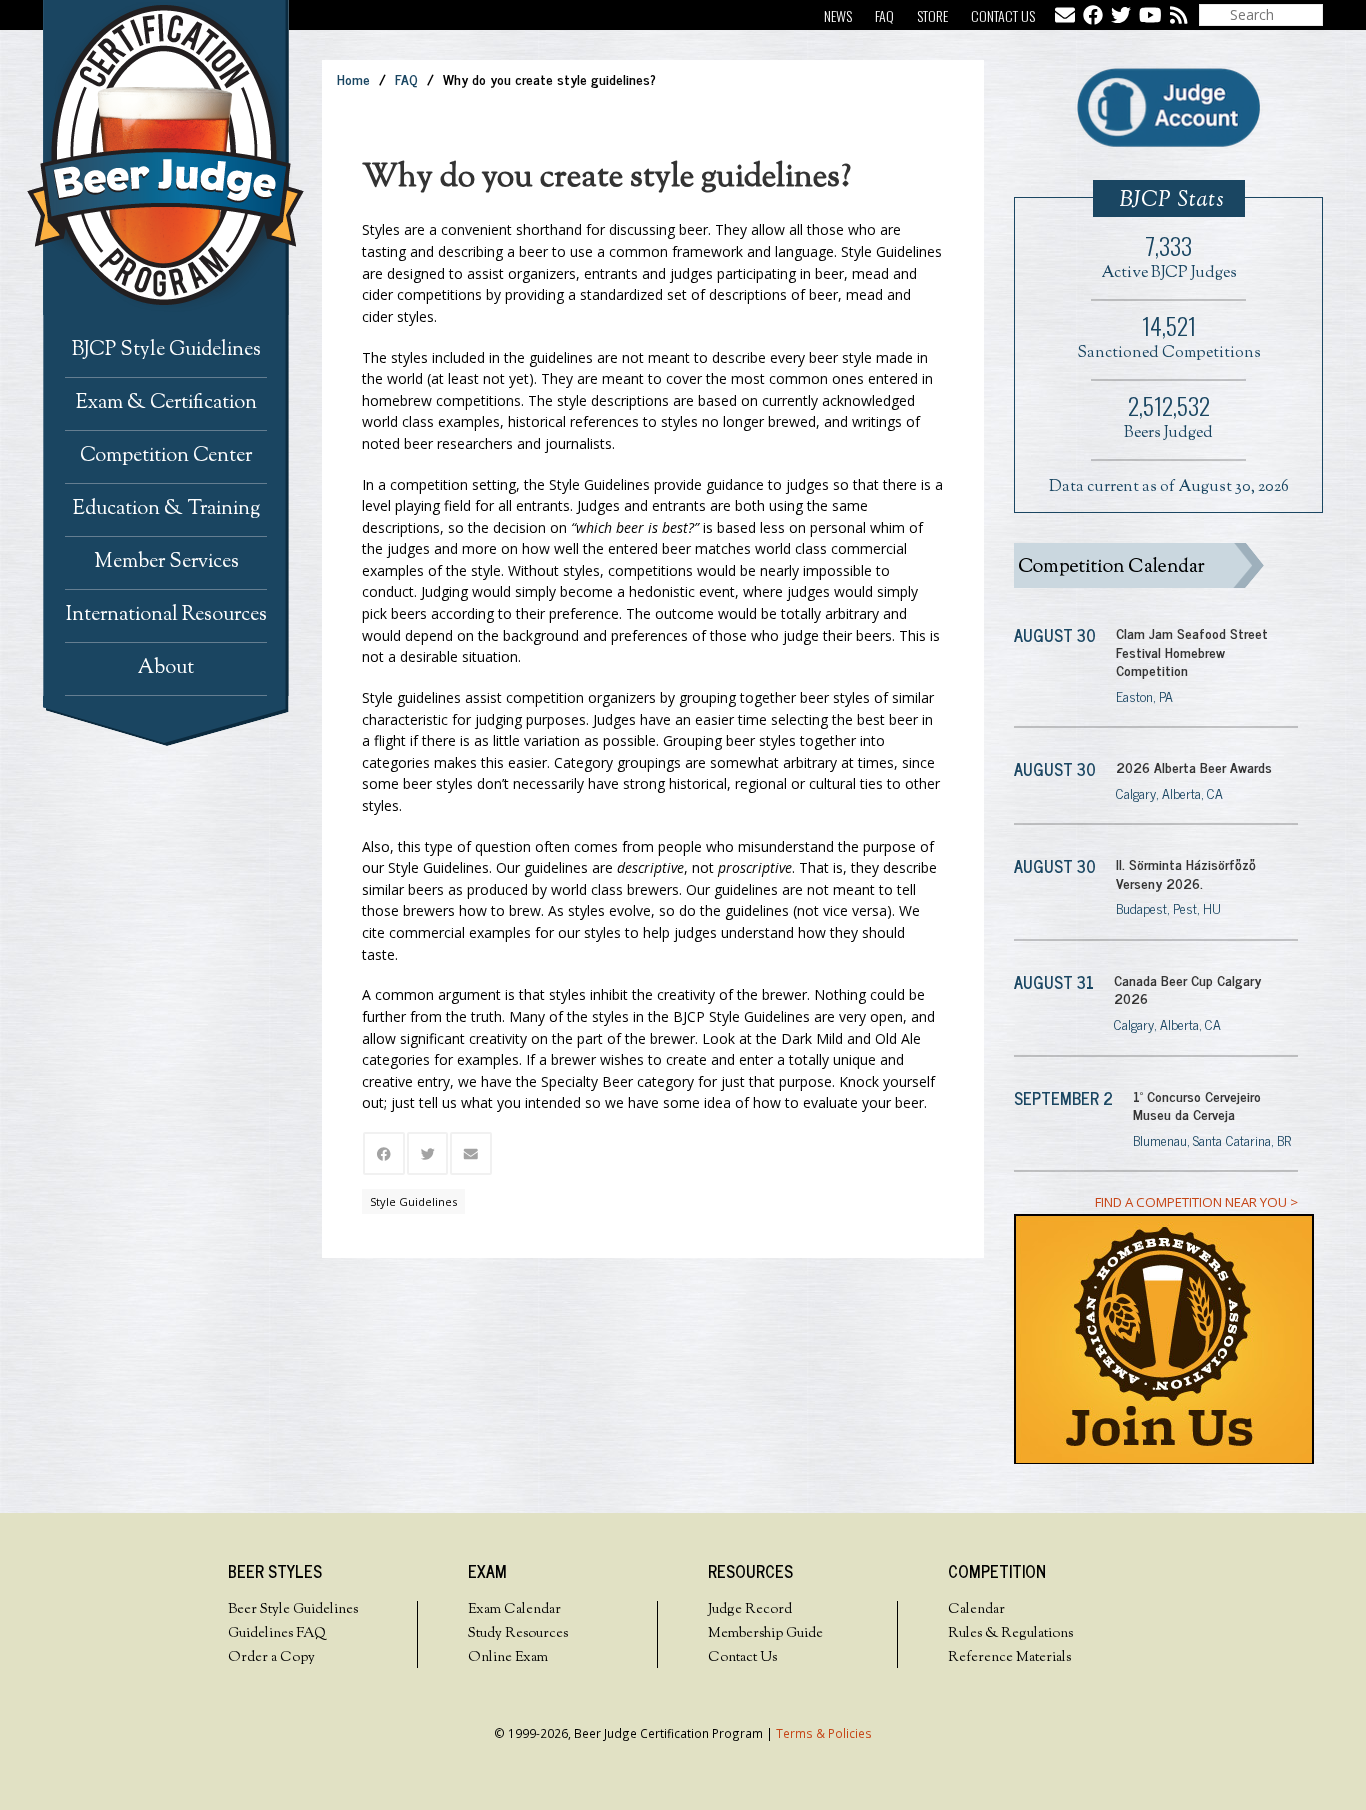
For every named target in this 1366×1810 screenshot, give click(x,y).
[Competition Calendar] (1156, 565)
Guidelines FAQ (277, 1634)
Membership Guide (765, 1634)
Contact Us (1003, 15)
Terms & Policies (824, 1733)
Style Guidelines (413, 1201)
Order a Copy (271, 1658)
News (838, 15)
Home (353, 78)
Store (932, 15)
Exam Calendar (514, 1610)
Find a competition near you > (1196, 1202)
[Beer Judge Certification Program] (181, 157)
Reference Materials (1009, 1658)
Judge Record (750, 1610)
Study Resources (518, 1634)
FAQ (884, 15)
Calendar (976, 1610)
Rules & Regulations (1010, 1634)
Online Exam (508, 1658)
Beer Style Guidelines (293, 1610)
